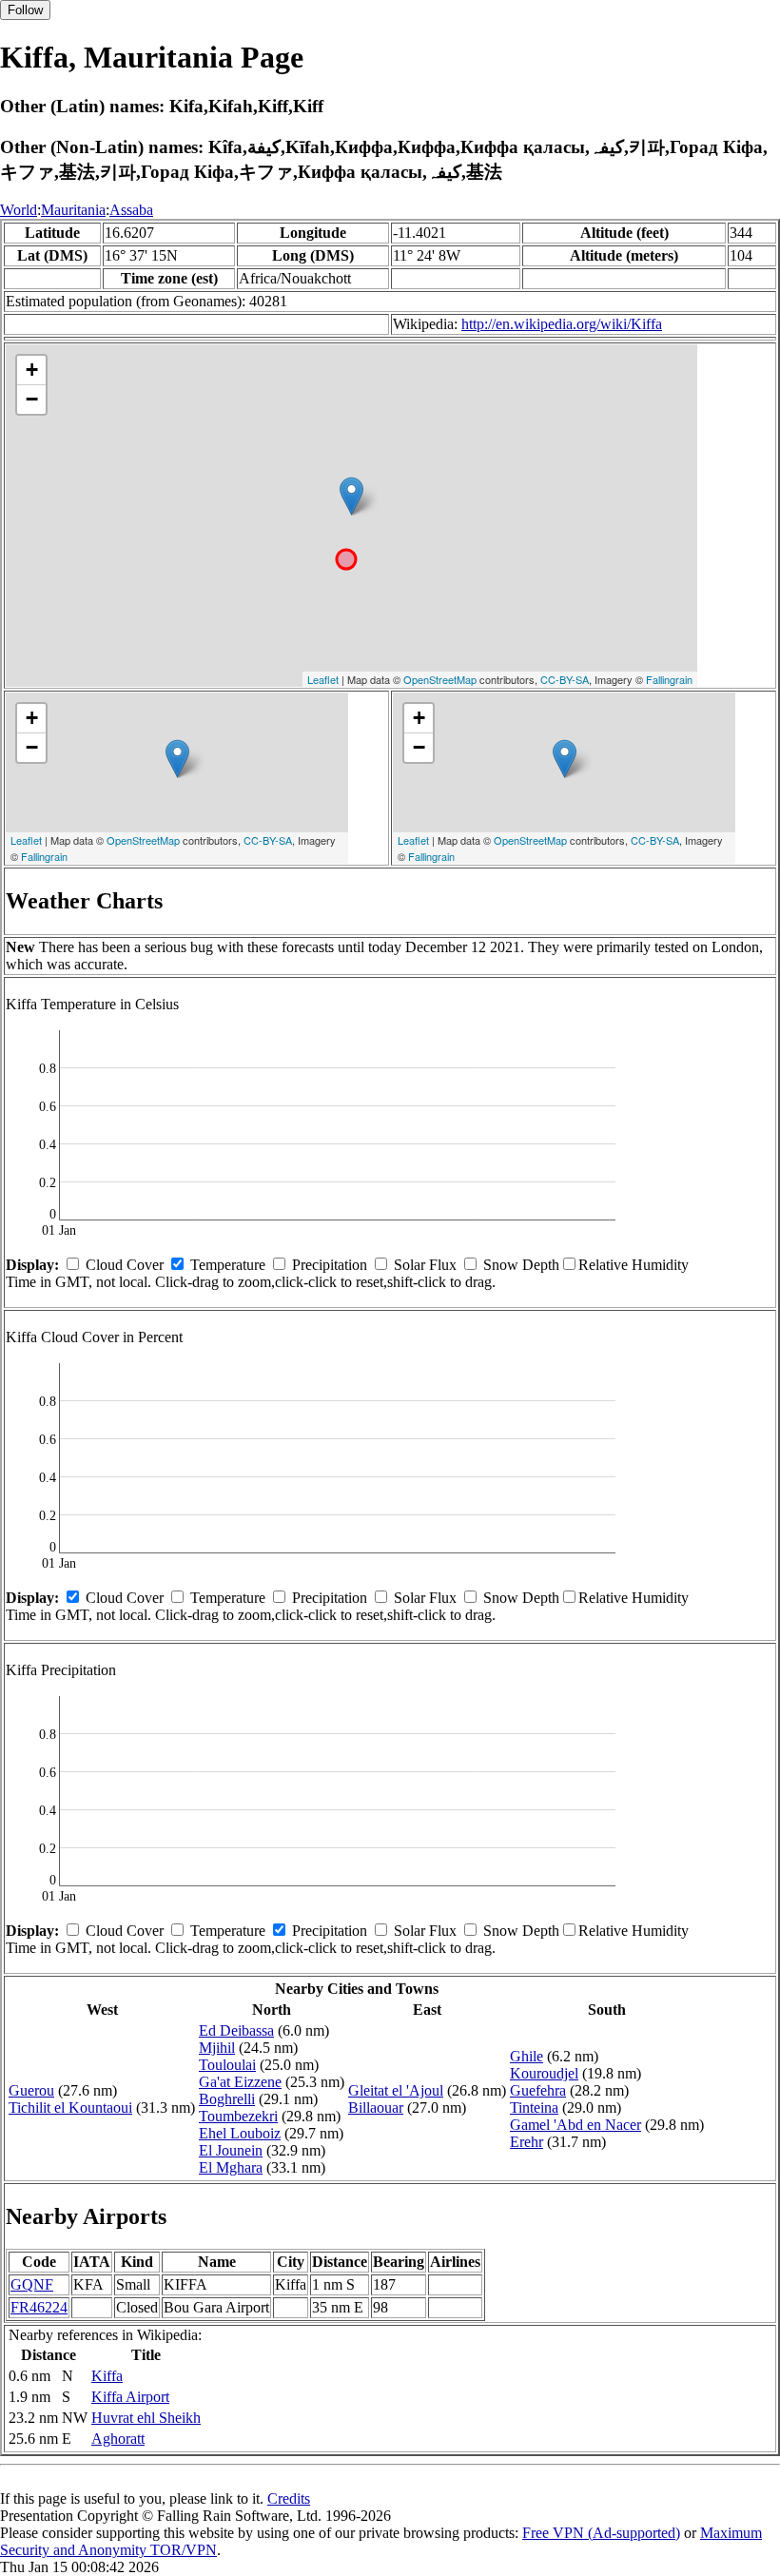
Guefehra (538, 2090)
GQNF (32, 2284)
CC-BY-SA (565, 679)
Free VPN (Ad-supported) (601, 2533)
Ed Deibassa (236, 2030)
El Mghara (231, 2167)
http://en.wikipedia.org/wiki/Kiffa (562, 324)
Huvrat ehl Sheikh (146, 2418)
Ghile (526, 2056)
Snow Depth (521, 1265)
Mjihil (217, 2048)
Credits (289, 2498)
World (19, 210)
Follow (25, 10)
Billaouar (376, 2108)
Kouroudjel (544, 2073)
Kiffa (107, 2376)
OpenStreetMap (440, 679)
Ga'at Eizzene (240, 2082)
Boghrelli (227, 2099)
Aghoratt (118, 2439)
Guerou (31, 2090)
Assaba (131, 210)
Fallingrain (669, 679)
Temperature (228, 1265)
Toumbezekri (238, 2116)
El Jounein (231, 2150)
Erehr (526, 2142)
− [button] (32, 399)
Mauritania (73, 210)
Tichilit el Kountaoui (70, 2108)
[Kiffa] (351, 496)
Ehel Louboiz (240, 2133)
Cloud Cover (125, 1265)
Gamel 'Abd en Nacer (575, 2125)
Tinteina (534, 2108)
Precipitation (330, 1265)
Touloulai (227, 2065)
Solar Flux (425, 1265)
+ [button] (32, 370)
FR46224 (39, 2307)
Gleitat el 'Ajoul (396, 2090)
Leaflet (323, 679)
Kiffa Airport (130, 2397)
